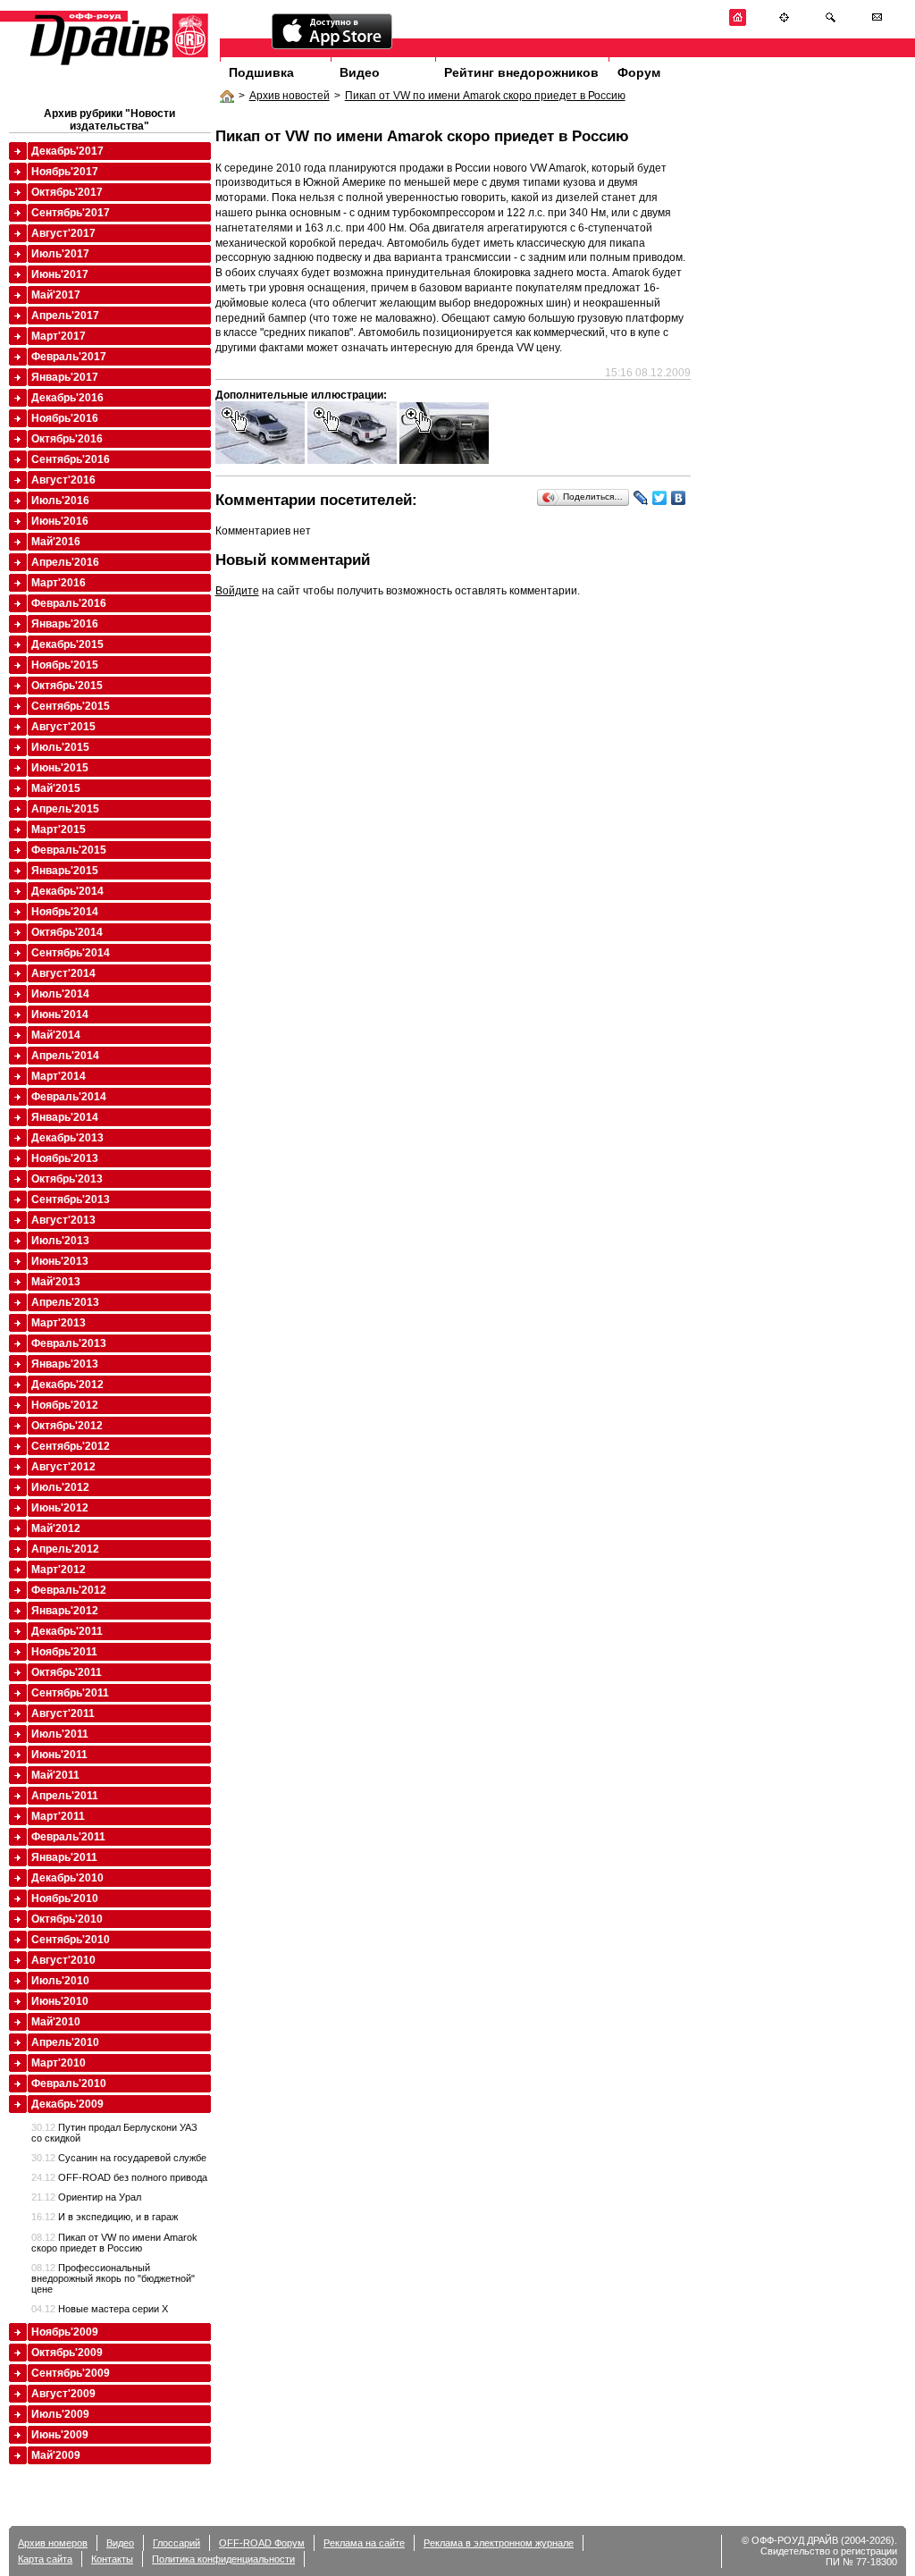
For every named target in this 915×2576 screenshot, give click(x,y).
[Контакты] (877, 23)
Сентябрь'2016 (71, 459)
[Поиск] (831, 23)
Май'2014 (56, 1035)
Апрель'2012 (65, 1549)
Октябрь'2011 (67, 1672)
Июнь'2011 (59, 1755)
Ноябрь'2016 (65, 418)
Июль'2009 (60, 2414)
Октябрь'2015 (67, 686)
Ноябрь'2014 (65, 912)
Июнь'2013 (60, 1261)
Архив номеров (53, 2543)
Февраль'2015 (69, 850)
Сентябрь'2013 (71, 1200)
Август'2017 (63, 233)
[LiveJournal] (641, 498)
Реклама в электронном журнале (499, 2543)
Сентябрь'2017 (71, 213)
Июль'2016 (60, 501)
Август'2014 (63, 973)
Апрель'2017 (65, 316)
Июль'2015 (60, 747)
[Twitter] (660, 498)
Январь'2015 (65, 871)
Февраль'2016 (69, 603)
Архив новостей (290, 96)
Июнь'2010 (60, 2001)
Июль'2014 (60, 994)
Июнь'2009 (60, 2435)
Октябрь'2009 (67, 2353)
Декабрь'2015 (67, 644)
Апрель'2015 (65, 809)
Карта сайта (45, 2559)
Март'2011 (58, 1816)
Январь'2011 (64, 1857)
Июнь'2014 (60, 1014)
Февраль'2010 (69, 2084)
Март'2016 (59, 583)
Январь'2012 (65, 1611)
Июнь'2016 (60, 521)
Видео (360, 72)
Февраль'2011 (68, 1837)
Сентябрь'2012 (71, 1446)
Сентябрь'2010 (71, 1940)
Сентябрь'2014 (71, 953)
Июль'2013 (60, 1241)
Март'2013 (59, 1323)
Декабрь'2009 (67, 2104)
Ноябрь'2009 (65, 2332)
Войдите (237, 591)
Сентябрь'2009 (71, 2373)
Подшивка (261, 72)
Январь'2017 (65, 377)
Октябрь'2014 (67, 932)
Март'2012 (59, 1570)
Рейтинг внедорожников (521, 72)
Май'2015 (56, 788)
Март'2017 (59, 336)
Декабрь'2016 (67, 398)
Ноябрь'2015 (65, 665)
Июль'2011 (60, 1734)
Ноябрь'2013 (65, 1158)
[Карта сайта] (784, 23)
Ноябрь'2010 (65, 1898)
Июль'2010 (60, 1981)
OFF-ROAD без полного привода (119, 2177)
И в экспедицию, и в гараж (105, 2217)
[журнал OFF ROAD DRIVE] (117, 64)
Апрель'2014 (65, 1056)
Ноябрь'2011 (64, 1652)
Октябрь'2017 (67, 192)
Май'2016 (56, 542)
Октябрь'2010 (67, 1919)
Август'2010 (63, 1960)
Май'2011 (55, 1775)
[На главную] (738, 23)
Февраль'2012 (69, 1590)
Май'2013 (56, 1282)
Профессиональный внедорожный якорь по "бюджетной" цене (113, 2278)
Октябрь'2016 (67, 439)
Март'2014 (59, 1076)
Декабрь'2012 (67, 1385)
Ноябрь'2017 (65, 172)
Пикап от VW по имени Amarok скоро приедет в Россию (485, 96)
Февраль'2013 (69, 1343)
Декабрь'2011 (67, 1631)
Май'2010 (56, 2022)
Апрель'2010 (65, 2042)
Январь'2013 (65, 1364)
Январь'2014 (65, 1117)
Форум (639, 72)
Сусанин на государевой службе (119, 2158)
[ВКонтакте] (679, 498)
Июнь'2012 (60, 1508)
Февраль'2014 (69, 1097)
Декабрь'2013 (67, 1138)
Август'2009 (63, 2394)
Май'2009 (56, 2455)
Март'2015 (59, 829)
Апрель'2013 (65, 1302)
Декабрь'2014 (67, 891)
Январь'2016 (65, 624)
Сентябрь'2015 (71, 706)
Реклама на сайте (364, 2543)
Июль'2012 (60, 1487)
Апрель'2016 (65, 562)
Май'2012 (56, 1528)
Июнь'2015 (60, 768)
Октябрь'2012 (67, 1426)
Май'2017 (56, 295)
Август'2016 (63, 480)
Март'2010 (59, 2063)
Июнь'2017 (60, 274)
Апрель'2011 (65, 1796)
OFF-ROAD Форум (262, 2543)
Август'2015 (63, 727)
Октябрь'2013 (67, 1179)
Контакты (112, 2559)
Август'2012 (63, 1467)
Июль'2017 (60, 254)
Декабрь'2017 (67, 151)
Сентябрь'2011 (70, 1693)
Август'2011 (63, 1713)
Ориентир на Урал (86, 2197)
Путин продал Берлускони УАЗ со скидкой (114, 2133)
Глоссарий (176, 2543)
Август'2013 (63, 1220)
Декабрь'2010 (67, 1878)
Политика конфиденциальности (223, 2559)
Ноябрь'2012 (65, 1405)
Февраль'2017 (69, 357)
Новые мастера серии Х (100, 2309)
